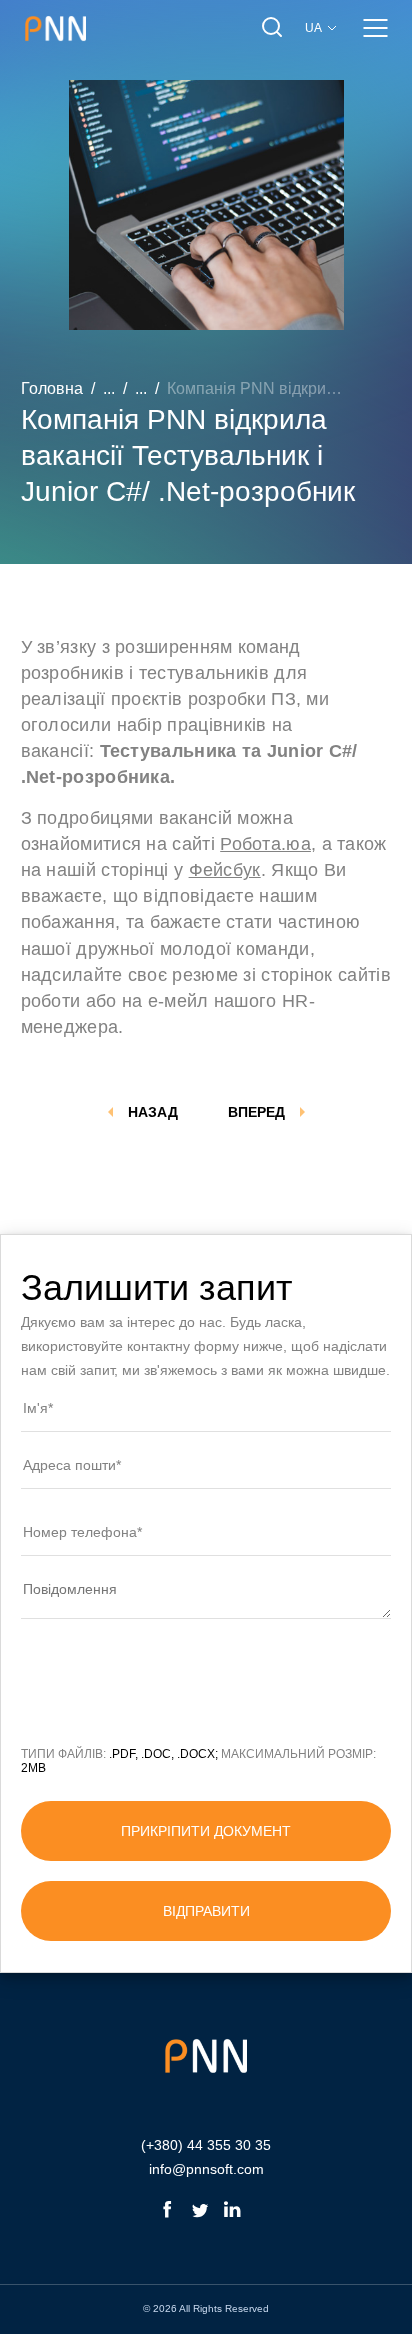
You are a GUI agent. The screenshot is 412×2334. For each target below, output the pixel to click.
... (109, 388)
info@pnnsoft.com (206, 2169)
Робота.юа (265, 844)
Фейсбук (225, 870)
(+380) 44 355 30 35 (206, 2145)
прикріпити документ (206, 1831)
